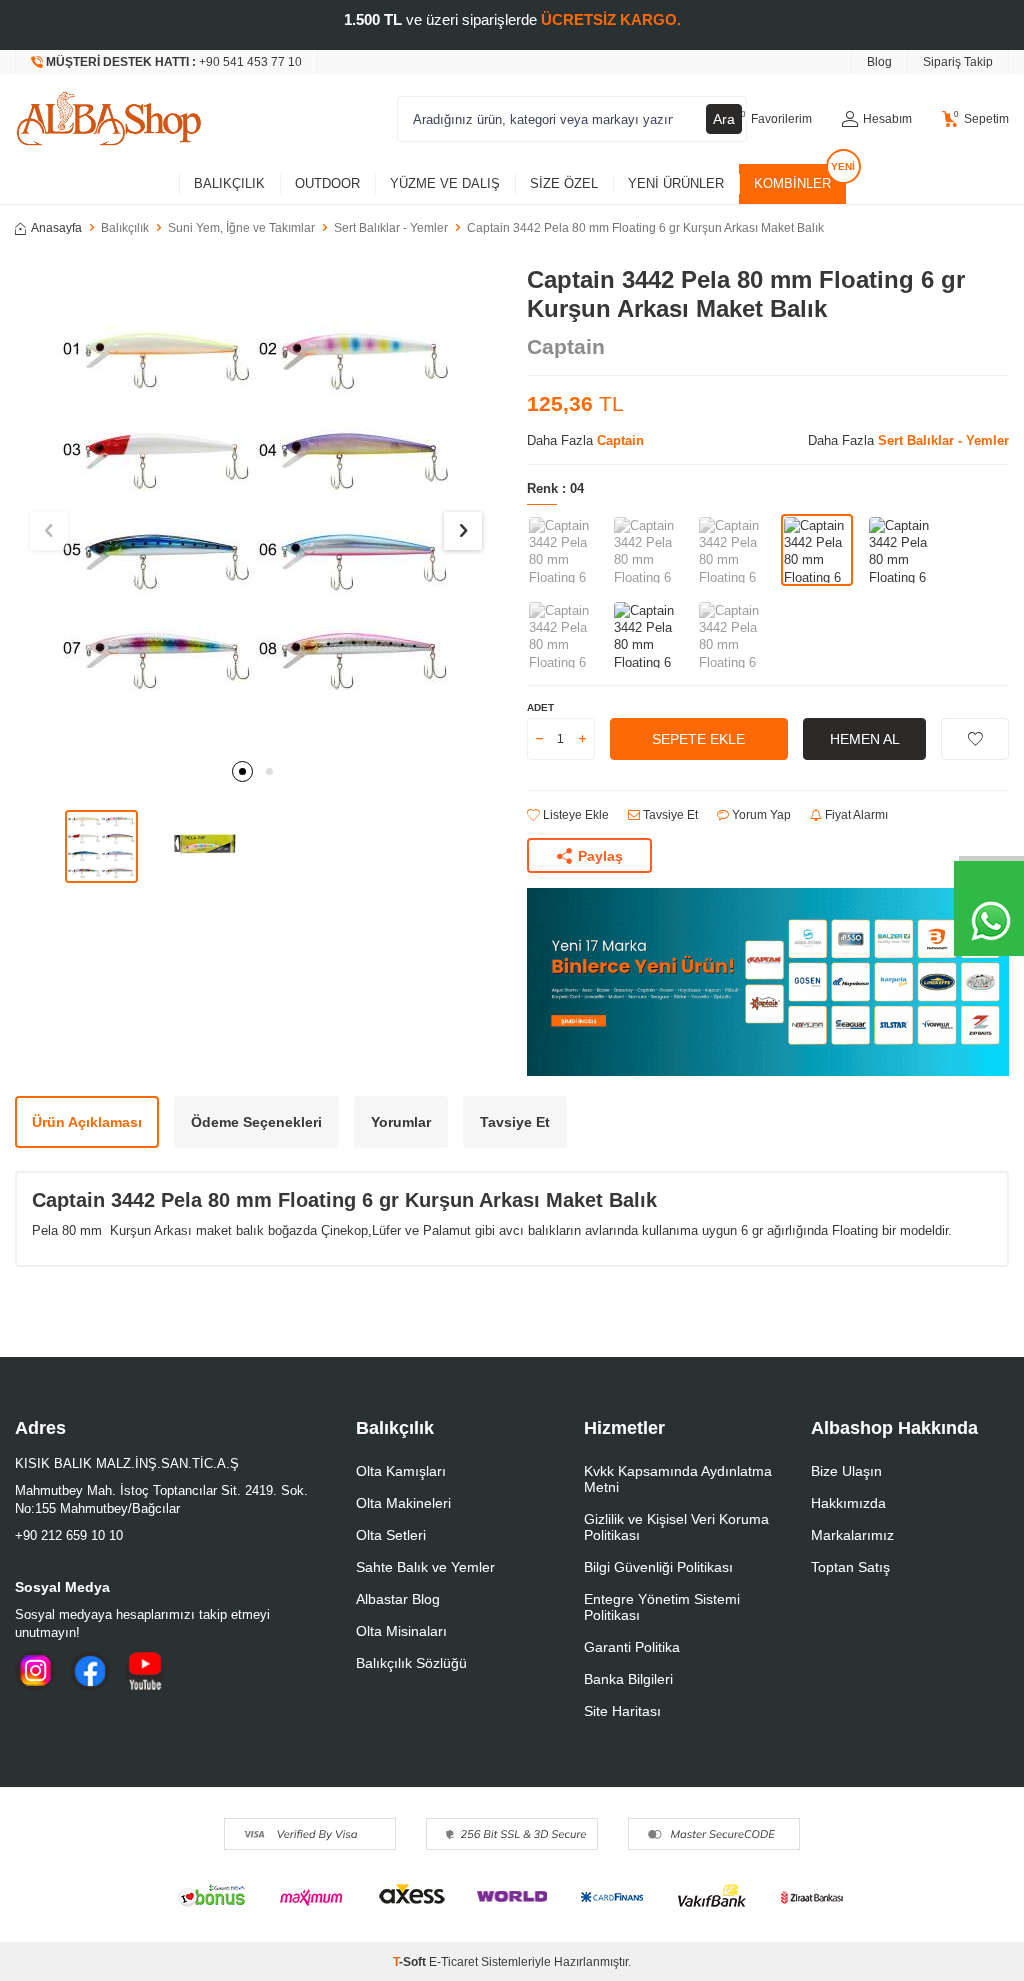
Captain (566, 346)
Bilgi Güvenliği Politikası (658, 1567)
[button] (242, 771)
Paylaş (600, 856)
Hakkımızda (848, 1503)
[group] (256, 507)
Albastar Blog (398, 1599)
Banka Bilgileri (628, 1679)
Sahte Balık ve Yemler (425, 1567)
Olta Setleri (391, 1535)
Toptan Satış (850, 1567)
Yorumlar (401, 1122)
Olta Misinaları (401, 1631)
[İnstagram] (35, 1671)
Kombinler (792, 183)
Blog (879, 62)
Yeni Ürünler (676, 183)
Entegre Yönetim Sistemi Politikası (662, 1607)
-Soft (411, 1962)
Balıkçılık (229, 183)
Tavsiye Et (669, 815)
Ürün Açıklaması (87, 1122)
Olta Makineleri (403, 1503)
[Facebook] (90, 1671)
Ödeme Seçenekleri (256, 1122)
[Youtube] (145, 1671)
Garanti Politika (632, 1647)
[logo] (109, 119)
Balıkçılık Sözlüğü (411, 1663)
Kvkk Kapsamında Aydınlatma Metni (678, 1479)
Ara (724, 119)
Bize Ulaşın (846, 1471)
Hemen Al (865, 739)
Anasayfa (56, 228)
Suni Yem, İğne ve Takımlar (241, 228)
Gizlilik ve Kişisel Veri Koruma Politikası (676, 1527)
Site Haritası (622, 1711)
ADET (540, 707)
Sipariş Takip (958, 62)
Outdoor (327, 183)
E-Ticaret (453, 1962)
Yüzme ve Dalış (445, 183)
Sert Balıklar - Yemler (391, 228)
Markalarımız (852, 1535)
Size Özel (564, 183)
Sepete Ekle (698, 739)
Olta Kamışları (401, 1471)
